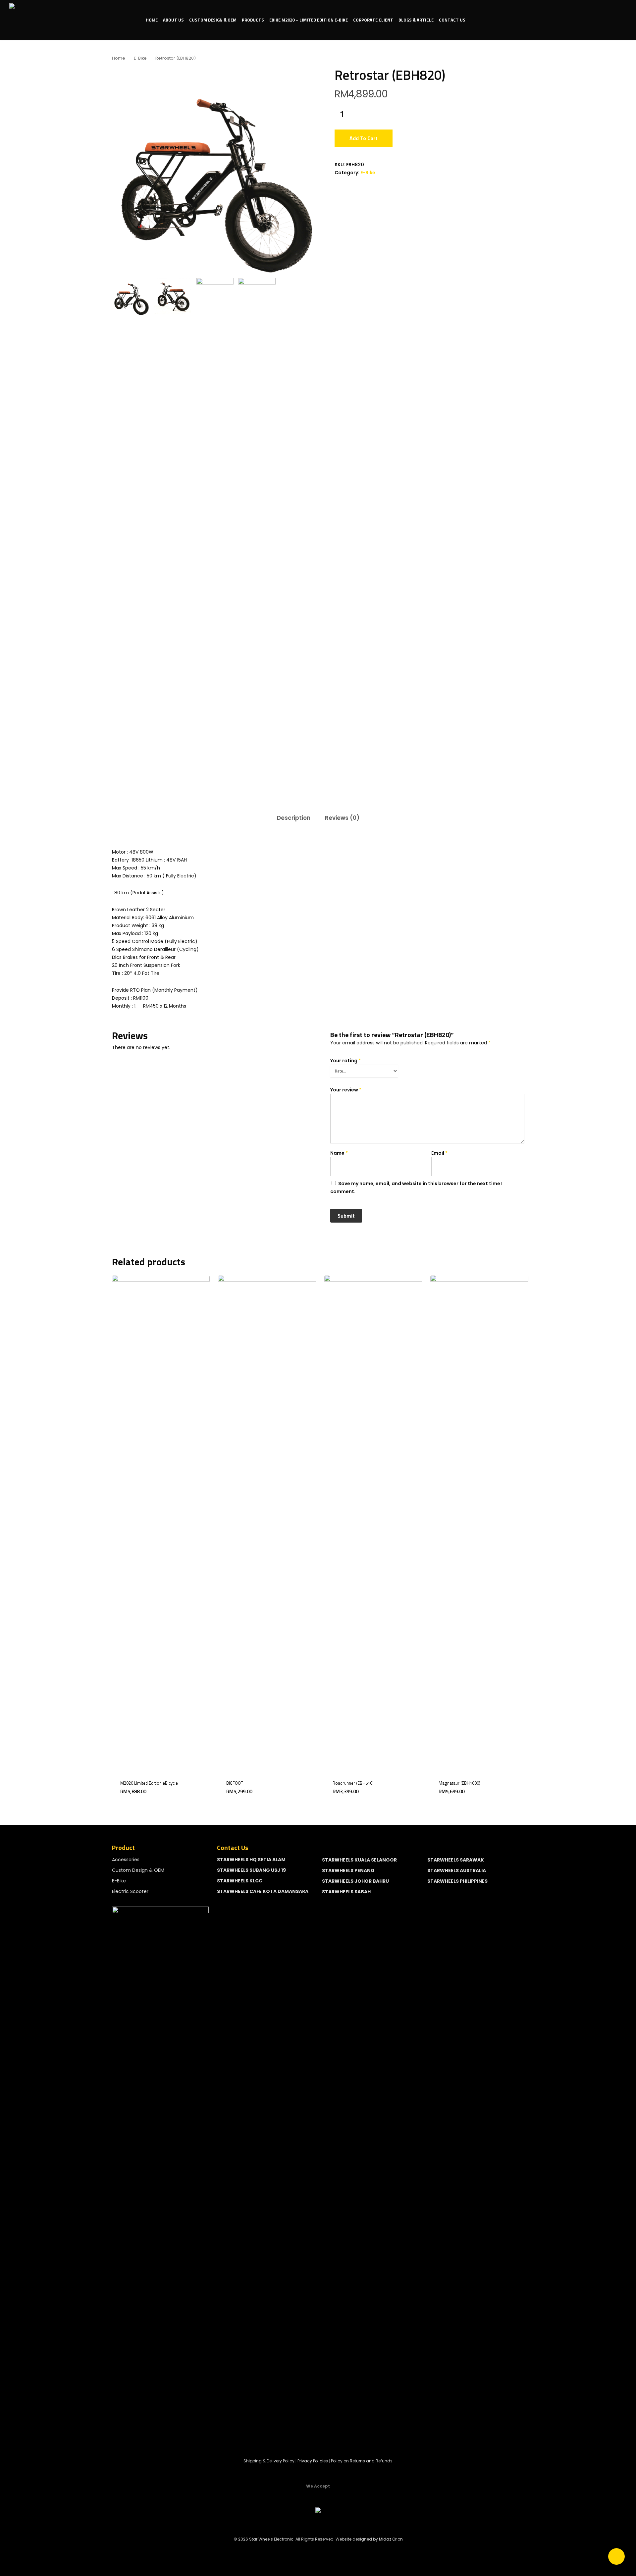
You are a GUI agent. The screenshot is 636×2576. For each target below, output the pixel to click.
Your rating (345, 1061)
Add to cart (364, 138)
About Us (173, 20)
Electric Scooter (130, 1891)
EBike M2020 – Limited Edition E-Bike (309, 20)
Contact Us (452, 20)
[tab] (294, 818)
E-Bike (140, 58)
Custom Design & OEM (213, 20)
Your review (346, 1090)
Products (253, 20)
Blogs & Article (416, 20)
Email (439, 1153)
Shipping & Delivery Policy (269, 2461)
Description (294, 818)
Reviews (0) (342, 818)
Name (339, 1153)
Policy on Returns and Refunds (362, 2461)
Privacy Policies (313, 2461)
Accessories (126, 1860)
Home (152, 20)
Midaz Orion (391, 2539)
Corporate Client (373, 20)
